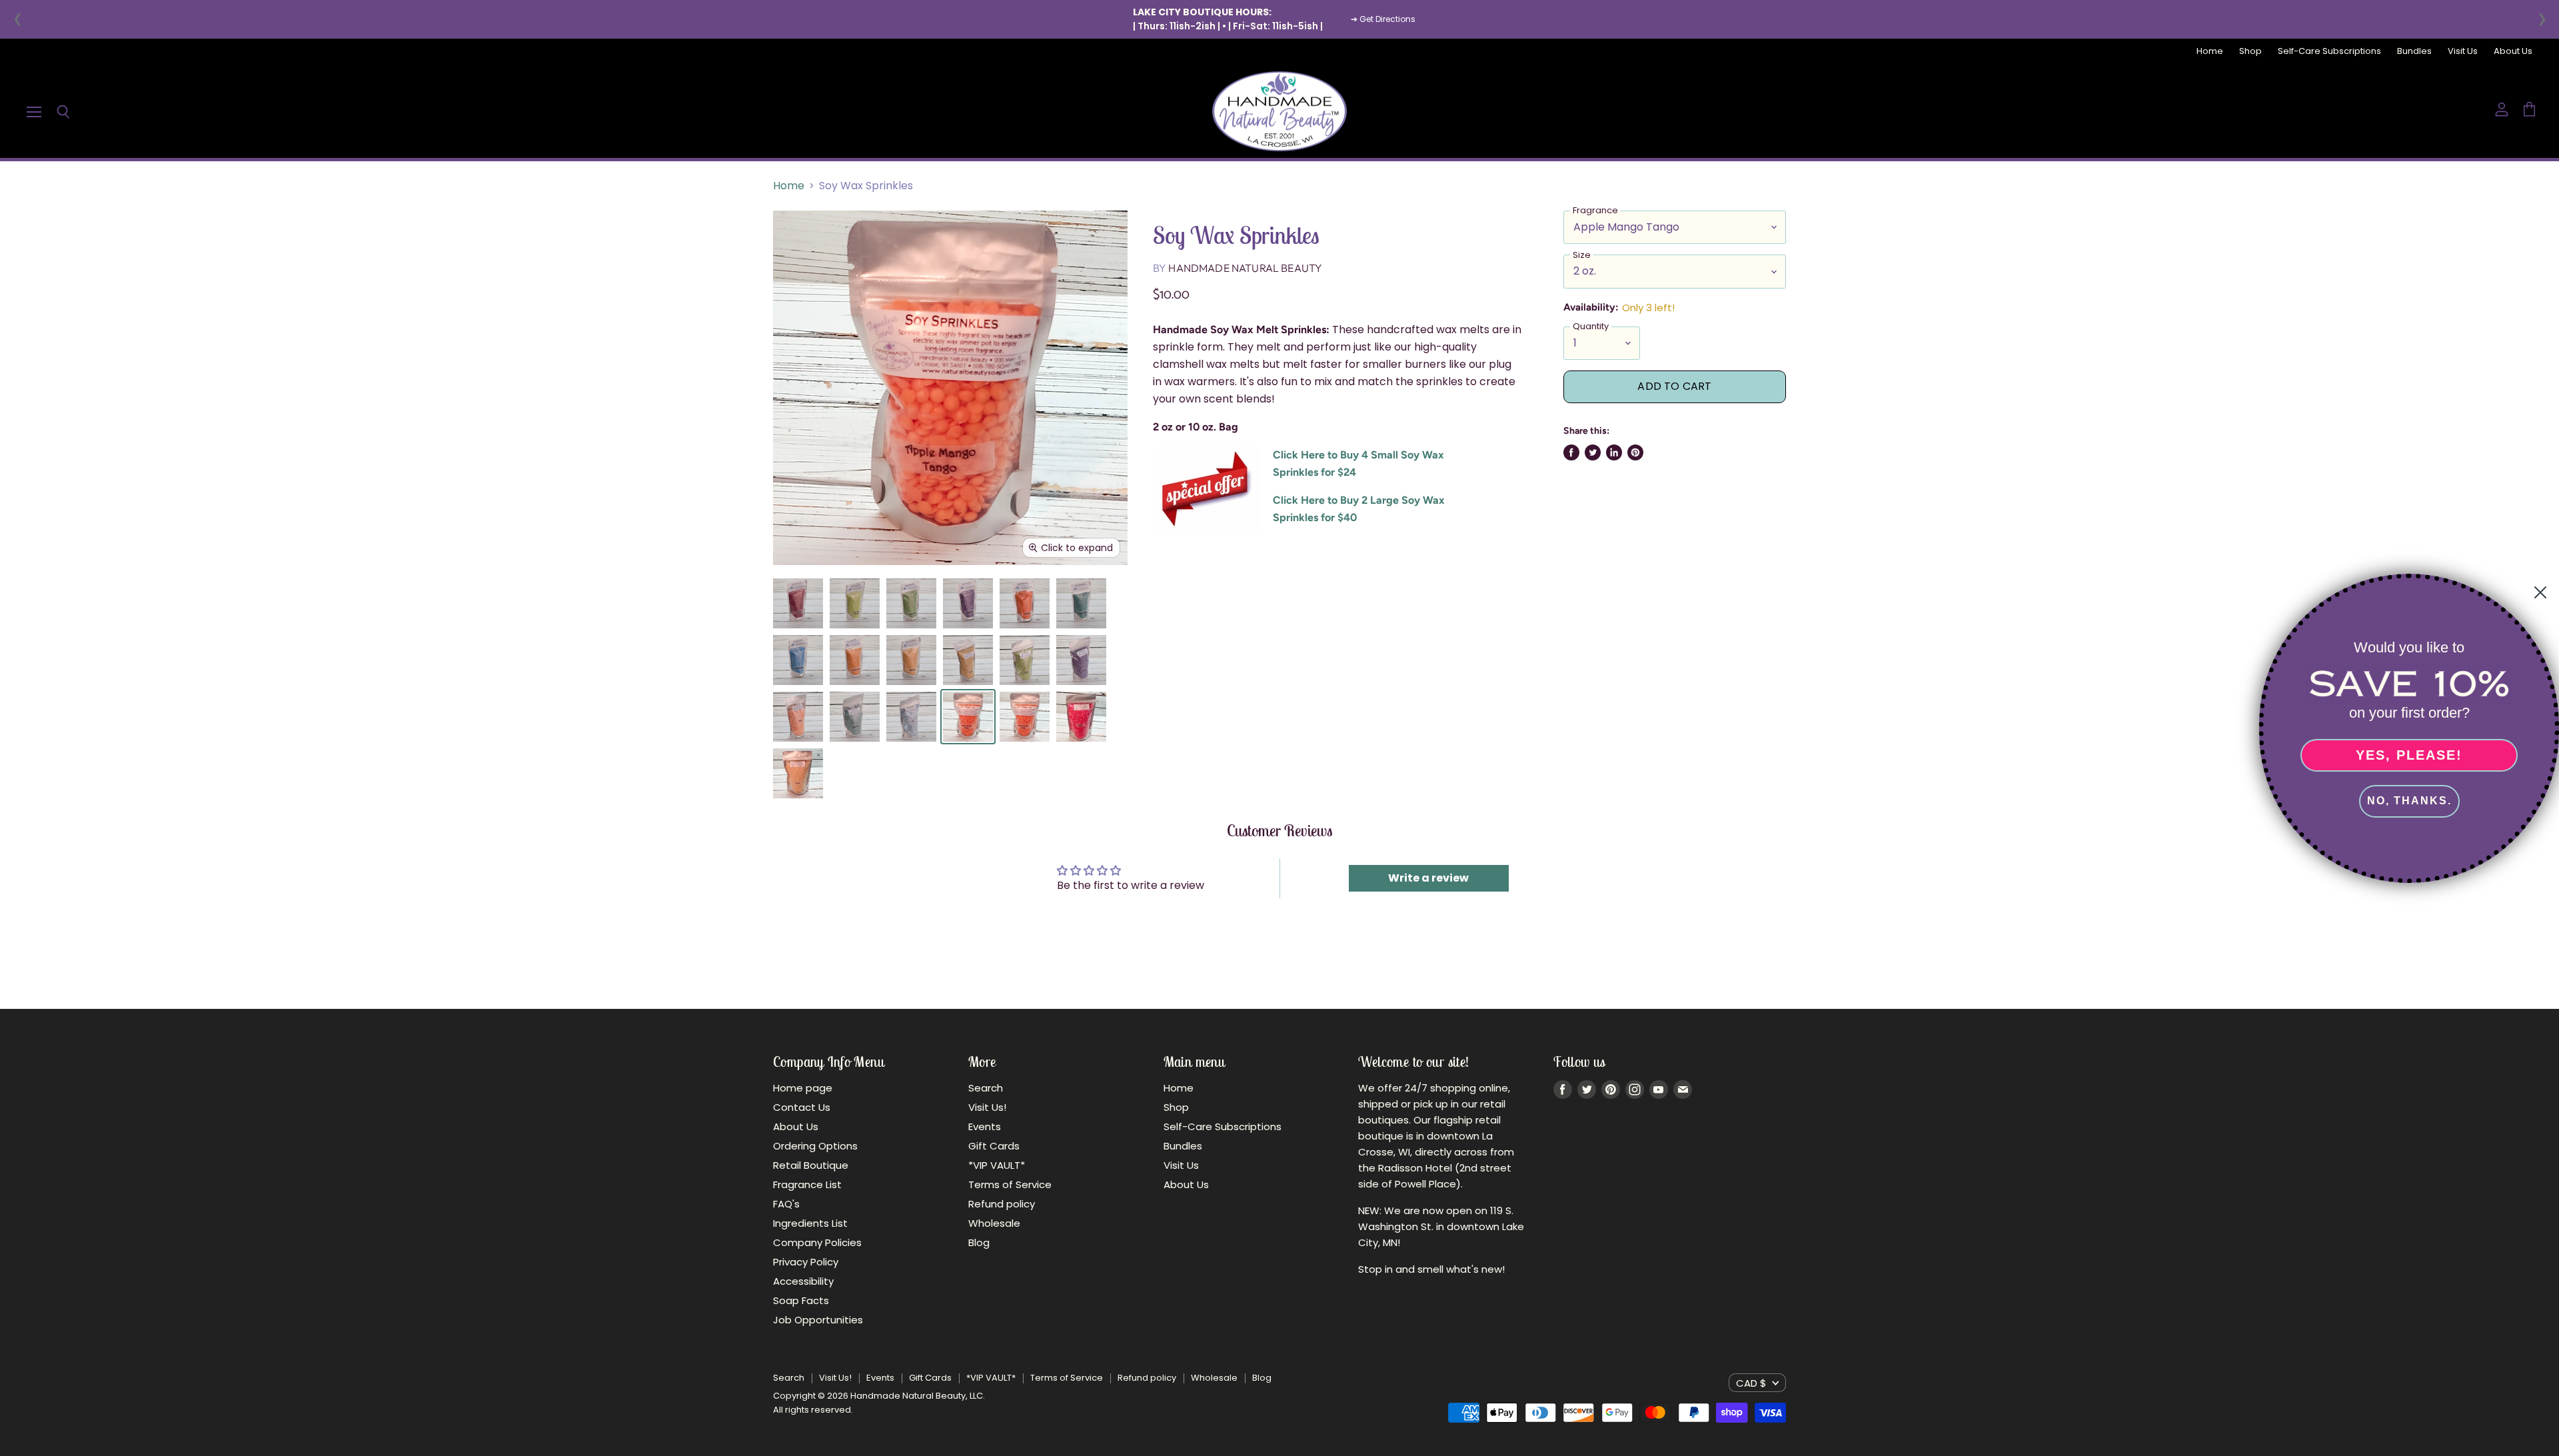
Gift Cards (994, 1146)
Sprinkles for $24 (1314, 472)
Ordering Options (815, 1146)
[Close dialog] (2540, 592)
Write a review (1428, 878)
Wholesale (994, 1223)
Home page (803, 1088)
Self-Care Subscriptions (2329, 52)
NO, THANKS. (2409, 801)
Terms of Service (1010, 1184)
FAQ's (786, 1204)
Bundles (2414, 52)
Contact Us (802, 1107)
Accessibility (803, 1281)
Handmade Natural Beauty (1245, 268)
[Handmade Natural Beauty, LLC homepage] (1279, 111)
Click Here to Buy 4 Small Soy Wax (1358, 455)
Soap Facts (801, 1300)
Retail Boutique (811, 1165)
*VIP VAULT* (997, 1165)
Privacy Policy (806, 1262)
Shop (2250, 52)
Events (985, 1126)
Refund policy (1002, 1204)
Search (986, 1088)
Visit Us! (987, 1107)
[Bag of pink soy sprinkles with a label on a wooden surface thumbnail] (1081, 717)
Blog (979, 1242)
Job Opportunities (818, 1320)
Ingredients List (810, 1223)
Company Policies (817, 1242)
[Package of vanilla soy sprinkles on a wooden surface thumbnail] (798, 773)
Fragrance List (807, 1184)
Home (2210, 52)
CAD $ (1751, 1383)
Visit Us (2463, 52)
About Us (2513, 52)
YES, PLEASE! (2409, 755)
